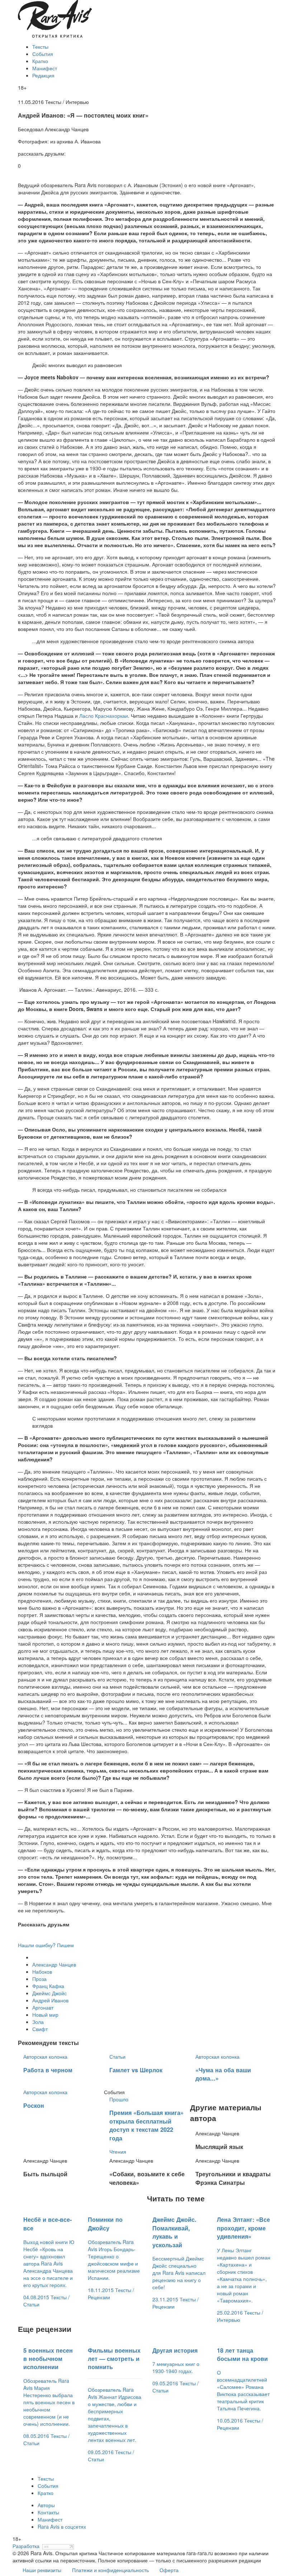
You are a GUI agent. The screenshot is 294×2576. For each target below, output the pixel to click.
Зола (38, 2022)
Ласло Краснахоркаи (104, 716)
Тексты (40, 47)
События (43, 54)
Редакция (43, 75)
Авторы (46, 2505)
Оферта (169, 2570)
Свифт (40, 2029)
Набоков (42, 1972)
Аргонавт (43, 2007)
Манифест (45, 68)
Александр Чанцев (54, 1964)
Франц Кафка (48, 1986)
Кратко (40, 61)
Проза (39, 1979)
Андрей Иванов (50, 2000)
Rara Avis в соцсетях (62, 2527)
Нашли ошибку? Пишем (46, 1945)
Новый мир (45, 2015)
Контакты (48, 2512)
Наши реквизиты (42, 2570)
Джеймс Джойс (49, 1993)
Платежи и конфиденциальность (110, 2570)
